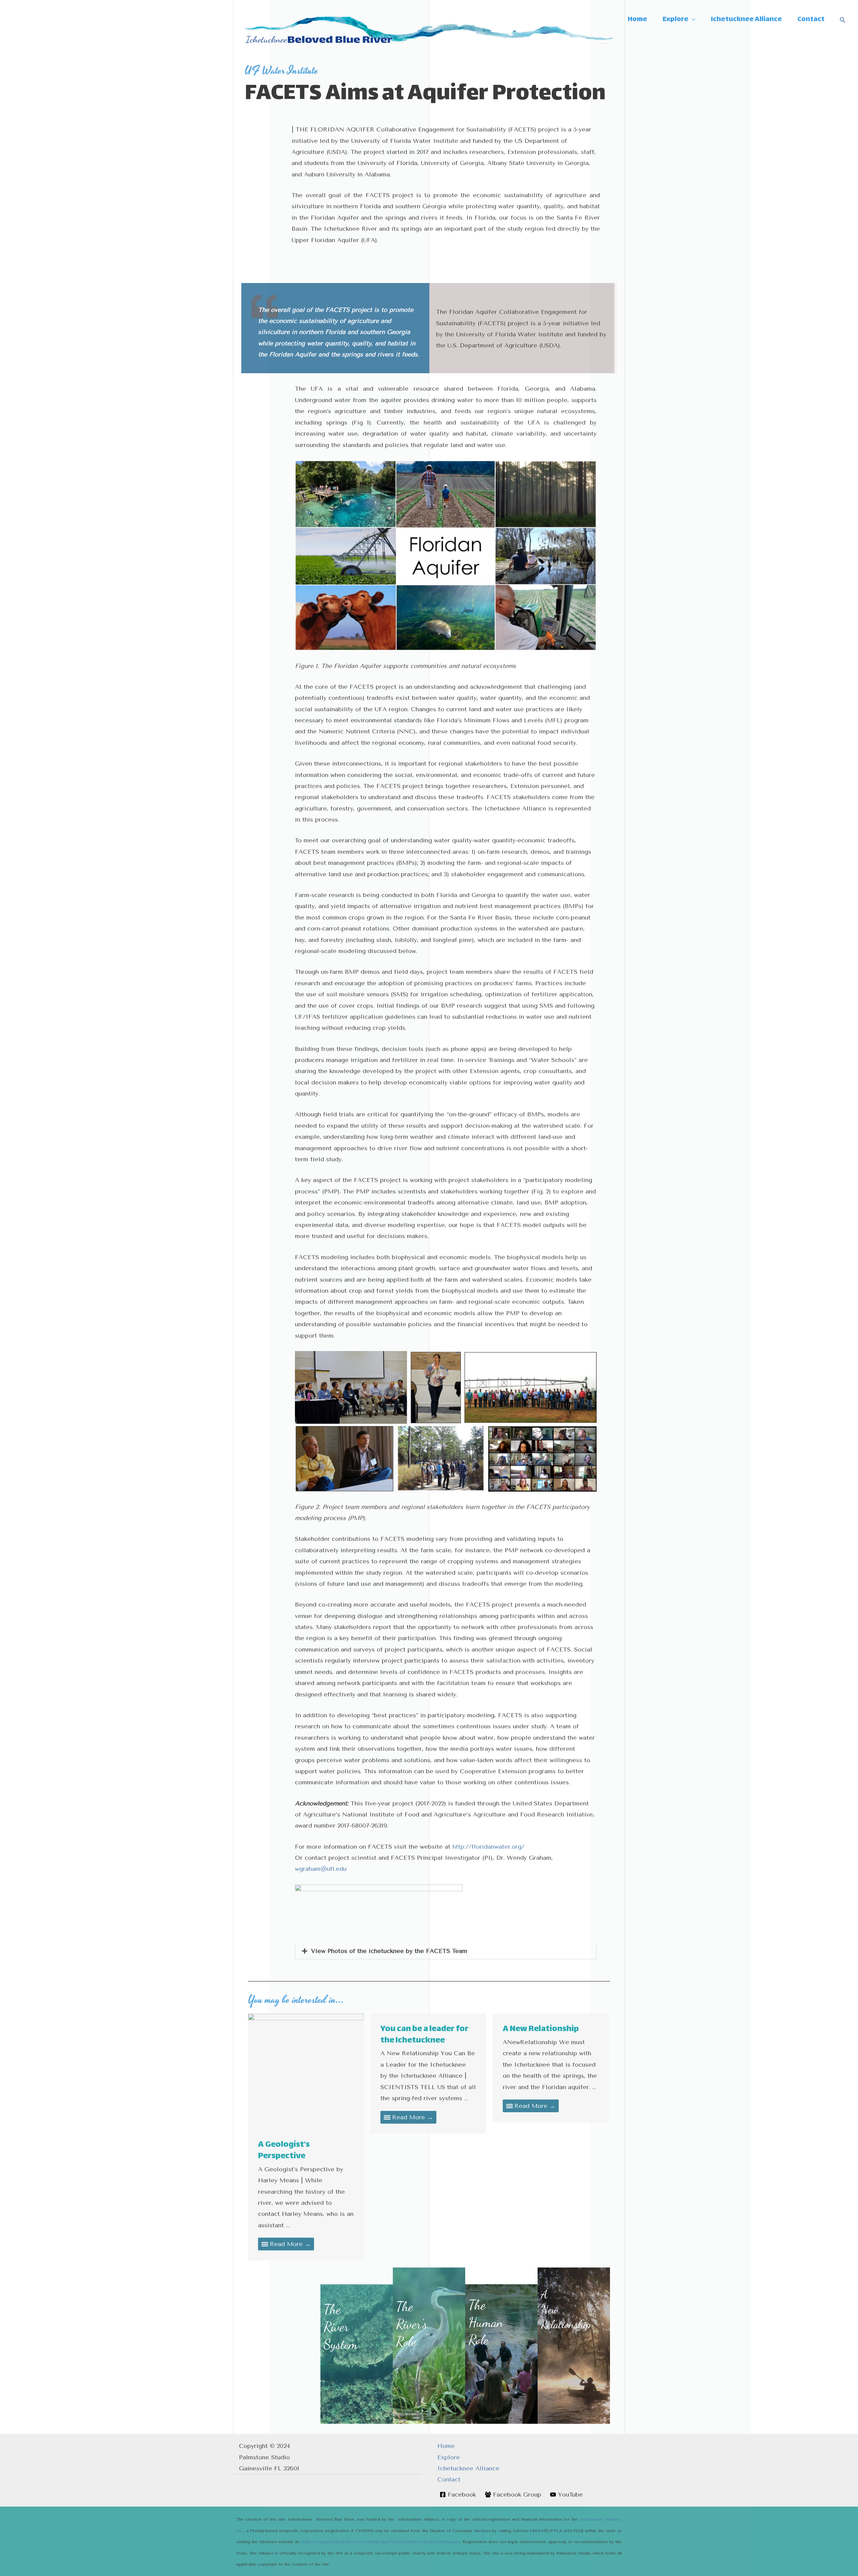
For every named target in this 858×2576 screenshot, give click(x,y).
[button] (446, 1951)
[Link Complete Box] (306, 2137)
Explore (449, 2457)
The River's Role (412, 2324)
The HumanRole (486, 2322)
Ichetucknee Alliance (468, 2468)
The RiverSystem (341, 2327)
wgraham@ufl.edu (321, 1869)
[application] (692, 20)
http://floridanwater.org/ (488, 1847)
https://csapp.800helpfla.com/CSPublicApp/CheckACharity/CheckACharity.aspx (380, 2542)
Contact (449, 2479)
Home (446, 2446)
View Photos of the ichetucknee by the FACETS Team (389, 1951)
